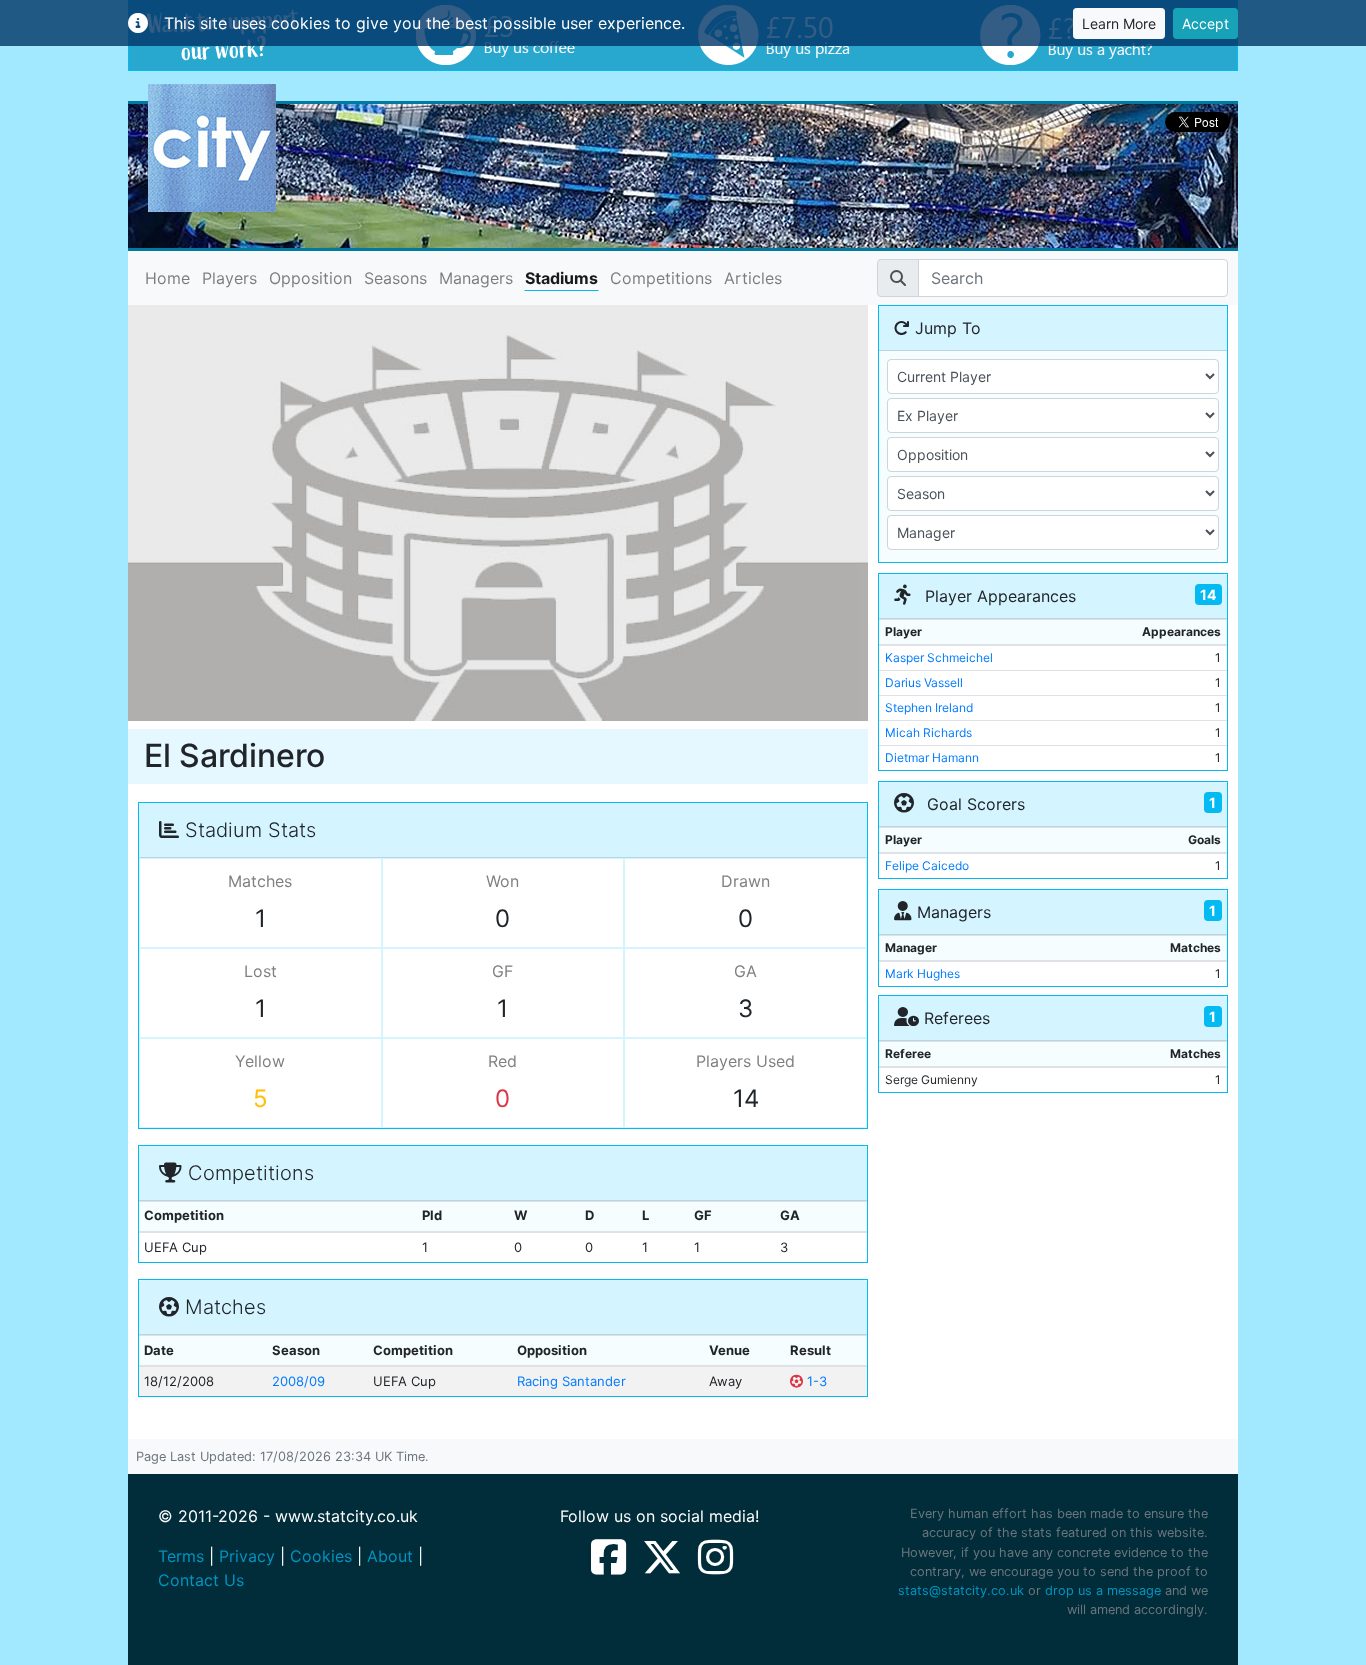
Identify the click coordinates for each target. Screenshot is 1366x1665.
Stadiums (561, 278)
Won (502, 881)
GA (745, 971)
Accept (1205, 23)
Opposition (310, 278)
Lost (260, 971)
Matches (260, 881)
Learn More (1119, 23)
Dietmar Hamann (932, 757)
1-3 (815, 1381)
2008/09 (298, 1381)
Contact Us (201, 1580)
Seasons (395, 278)
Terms (181, 1556)
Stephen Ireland (929, 707)
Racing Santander (571, 1381)
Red (502, 1061)
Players (229, 278)
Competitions (661, 278)
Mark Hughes (922, 973)
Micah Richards (928, 732)
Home (167, 277)
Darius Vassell (924, 682)
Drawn (745, 881)
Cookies (321, 1556)
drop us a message (1103, 1590)
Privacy (247, 1556)
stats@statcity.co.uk (961, 1590)
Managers (476, 278)
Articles (753, 278)
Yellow (260, 1061)
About (390, 1556)
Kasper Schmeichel (939, 657)
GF (502, 971)
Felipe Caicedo (927, 865)
